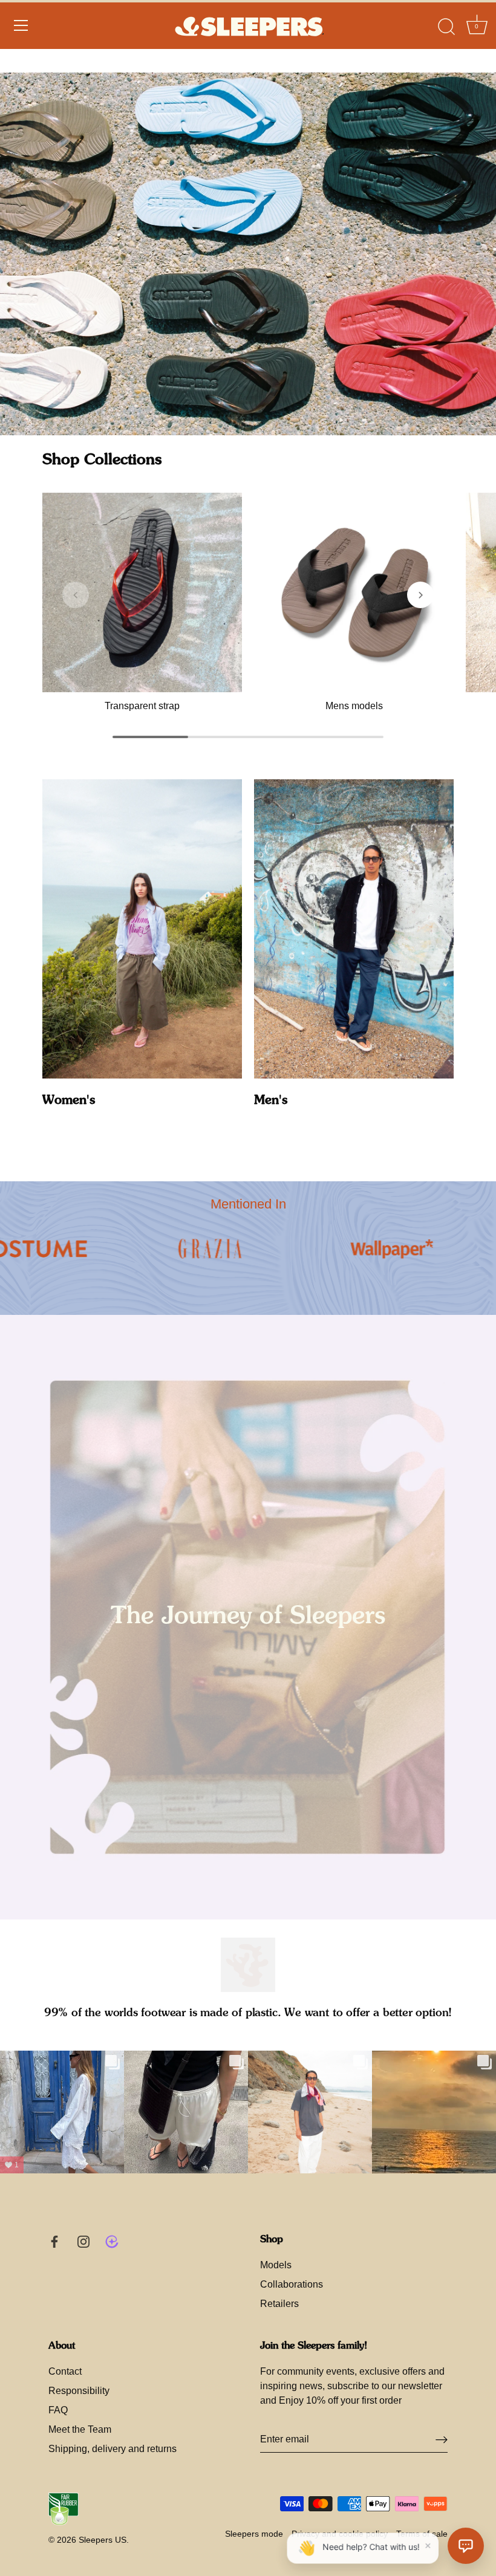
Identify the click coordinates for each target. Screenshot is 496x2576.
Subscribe (345, 2491)
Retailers (279, 2304)
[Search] (446, 51)
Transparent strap (142, 706)
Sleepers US (103, 2540)
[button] (76, 595)
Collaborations (292, 2284)
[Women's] (142, 929)
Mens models (354, 706)
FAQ (58, 2410)
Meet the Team (80, 2429)
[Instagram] (357, 2530)
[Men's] (354, 929)
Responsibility (79, 2391)
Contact (65, 2371)
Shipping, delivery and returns (113, 2449)
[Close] (466, 2352)
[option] (248, 254)
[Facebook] (333, 2530)
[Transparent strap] (142, 592)
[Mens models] (354, 592)
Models (276, 2265)
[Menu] (21, 49)
